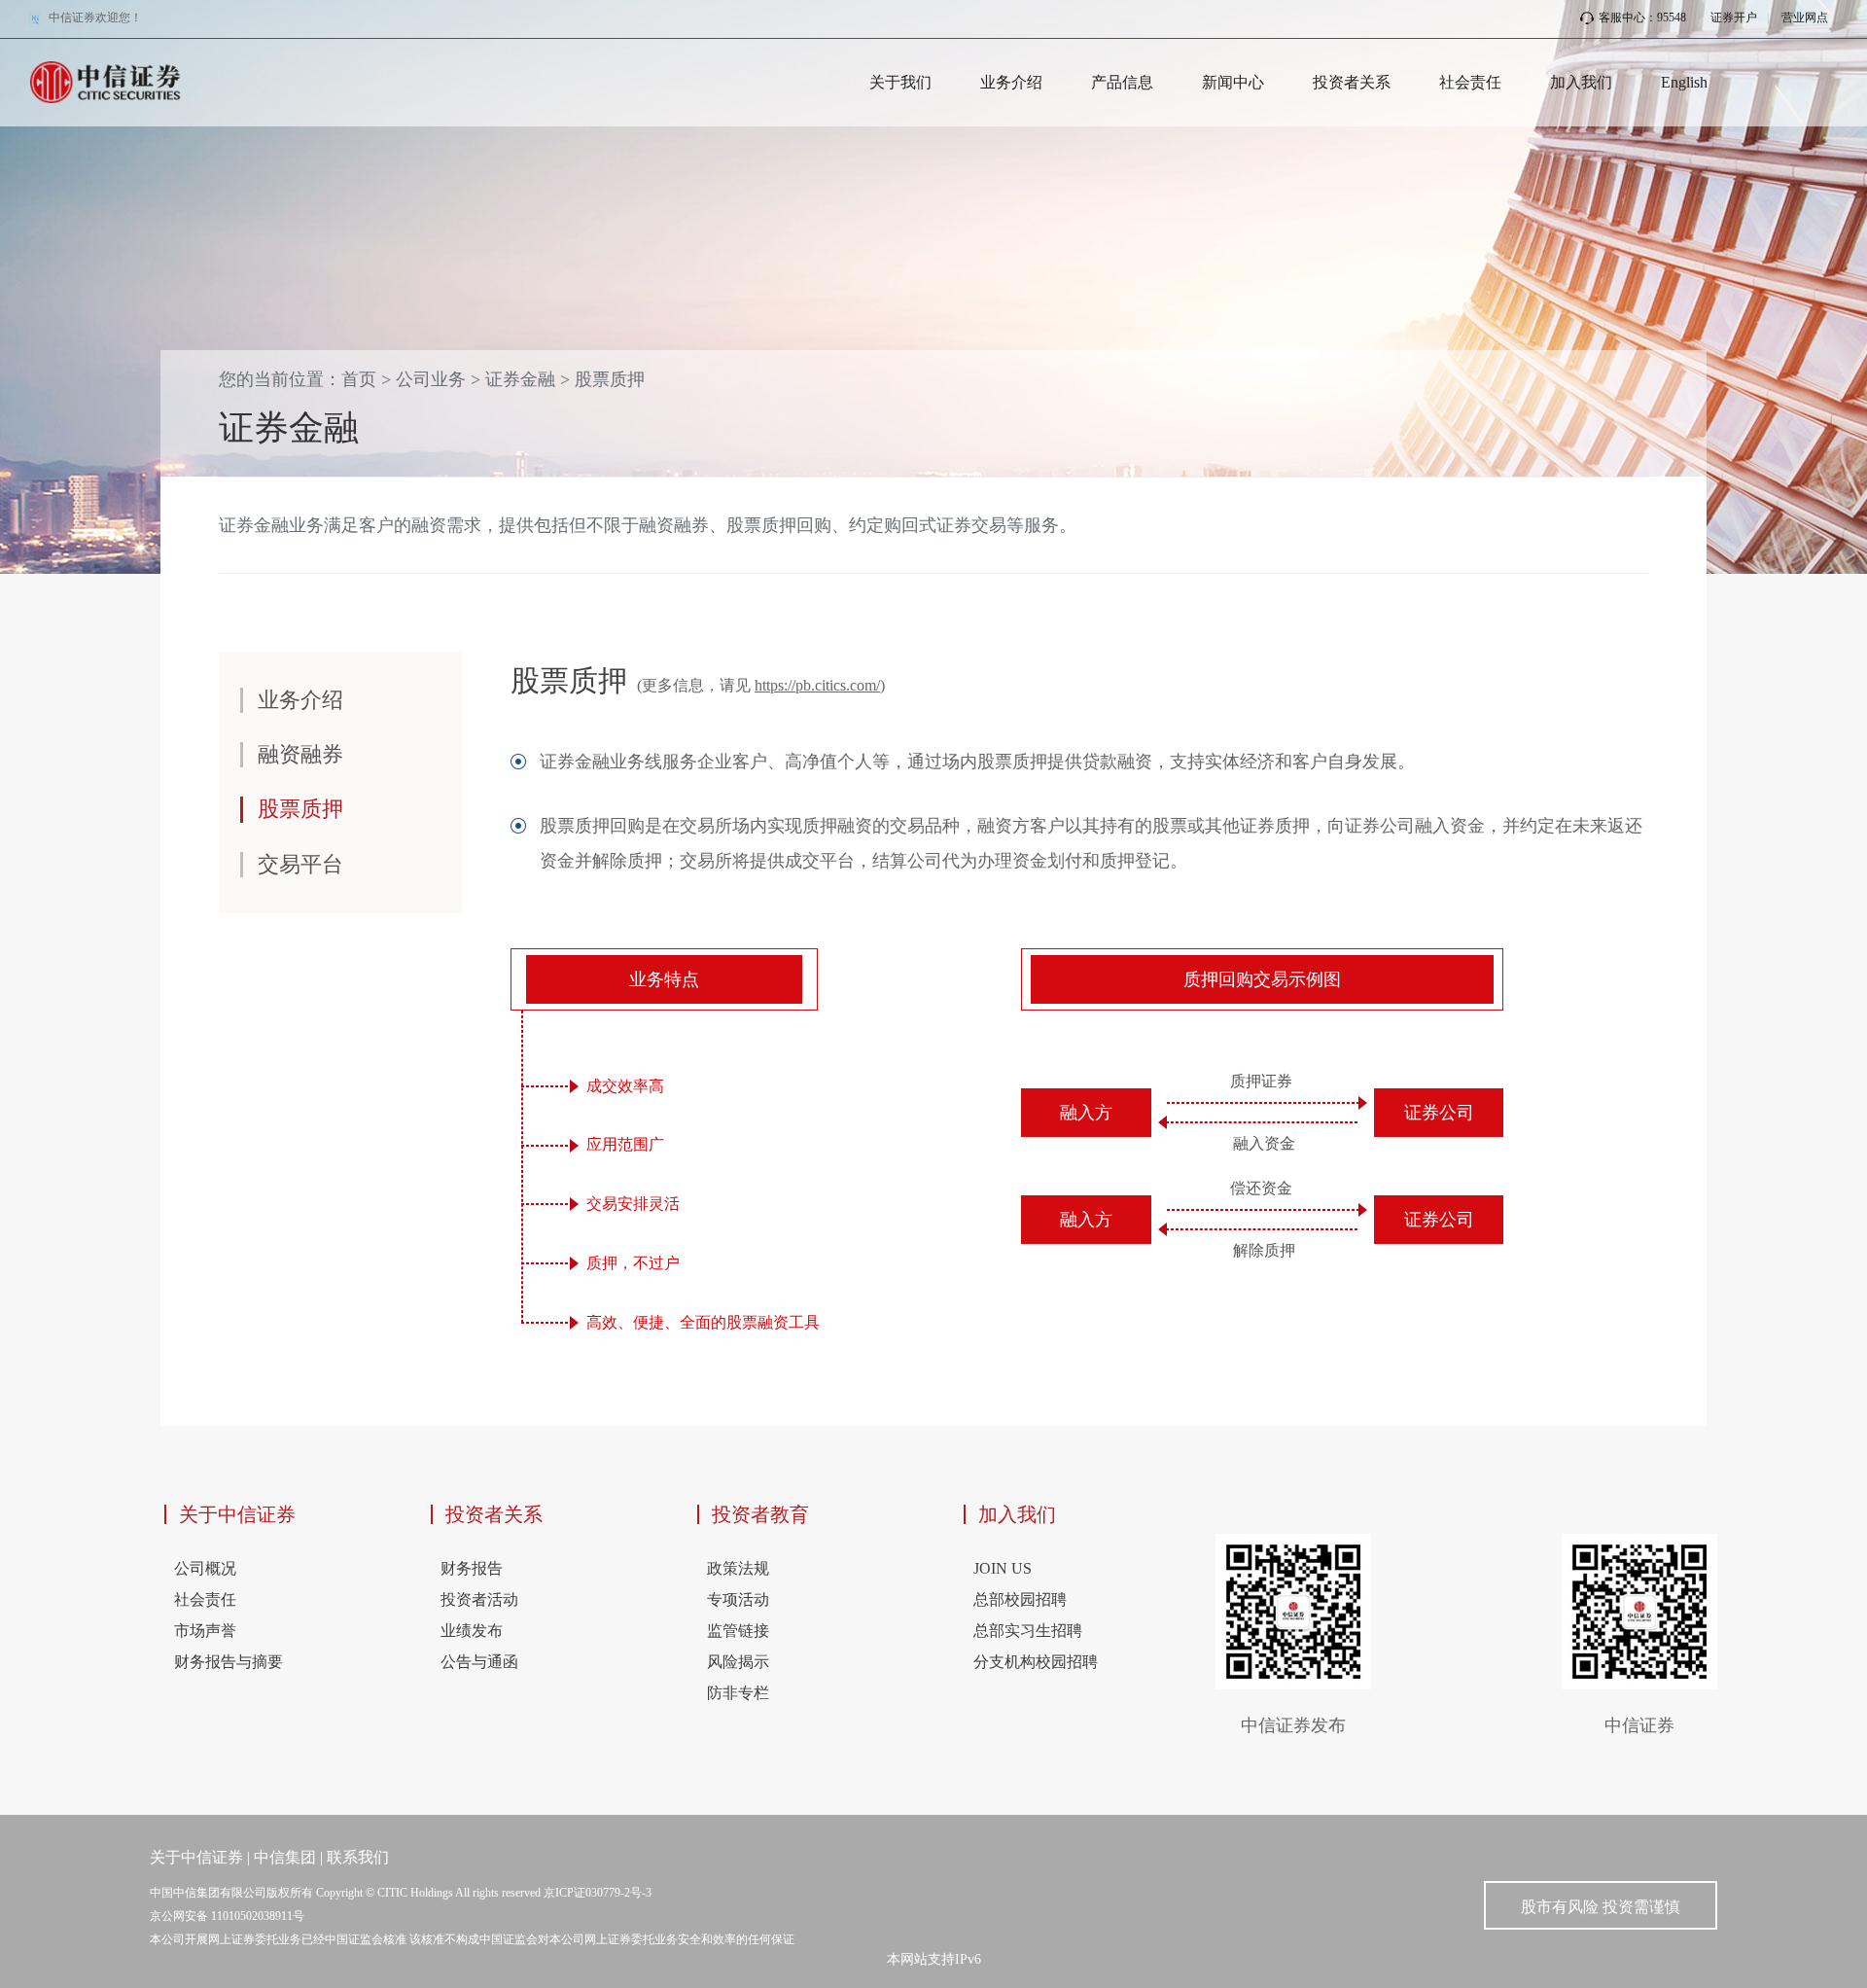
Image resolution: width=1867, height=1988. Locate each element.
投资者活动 (479, 1599)
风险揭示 (738, 1662)
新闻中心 (1233, 82)
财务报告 (472, 1568)
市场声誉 (205, 1631)
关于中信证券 (237, 1514)
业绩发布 (472, 1631)
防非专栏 (738, 1693)
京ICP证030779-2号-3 (598, 1893)
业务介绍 (1011, 82)
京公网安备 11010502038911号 (227, 1916)
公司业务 (431, 379)
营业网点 (1805, 18)
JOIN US (1003, 1568)
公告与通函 (479, 1662)
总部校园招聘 (1020, 1599)
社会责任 (1470, 82)
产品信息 (1122, 82)
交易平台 (300, 864)
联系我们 (358, 1857)
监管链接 (738, 1631)
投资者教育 (760, 1514)
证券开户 (1734, 18)
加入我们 (1581, 82)
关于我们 (900, 82)
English (1684, 82)
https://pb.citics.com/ (817, 685)
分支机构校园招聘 (1036, 1662)
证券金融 (520, 379)
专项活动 (738, 1599)
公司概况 (205, 1568)
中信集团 (285, 1857)
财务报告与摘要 (229, 1662)
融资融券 (300, 754)
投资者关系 (1352, 82)
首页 (359, 379)
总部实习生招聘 (1028, 1631)
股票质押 (610, 379)
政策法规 (738, 1568)
